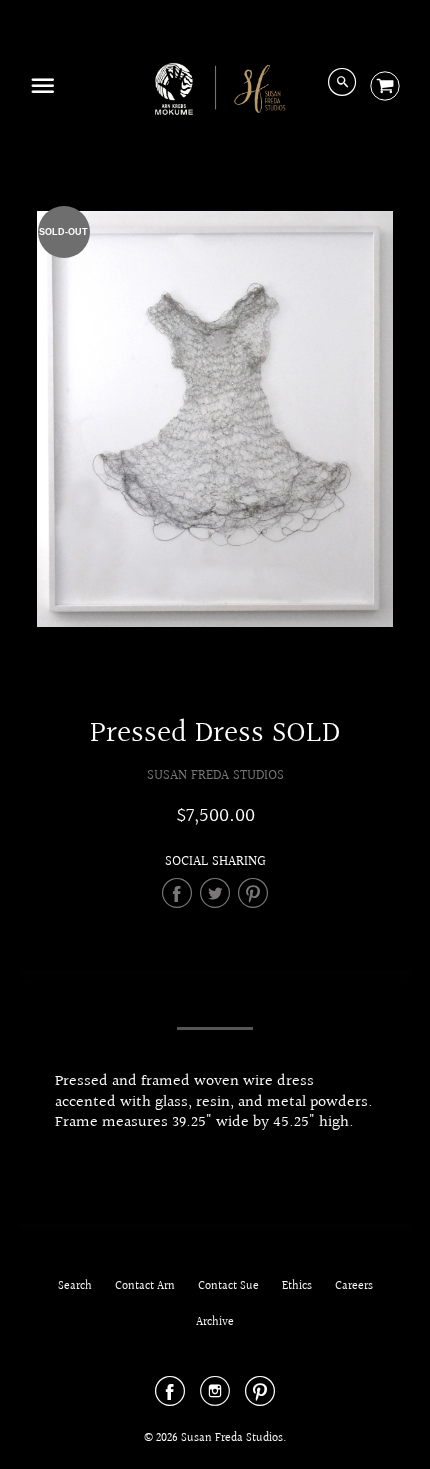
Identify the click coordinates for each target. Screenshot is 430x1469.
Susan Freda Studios (215, 775)
